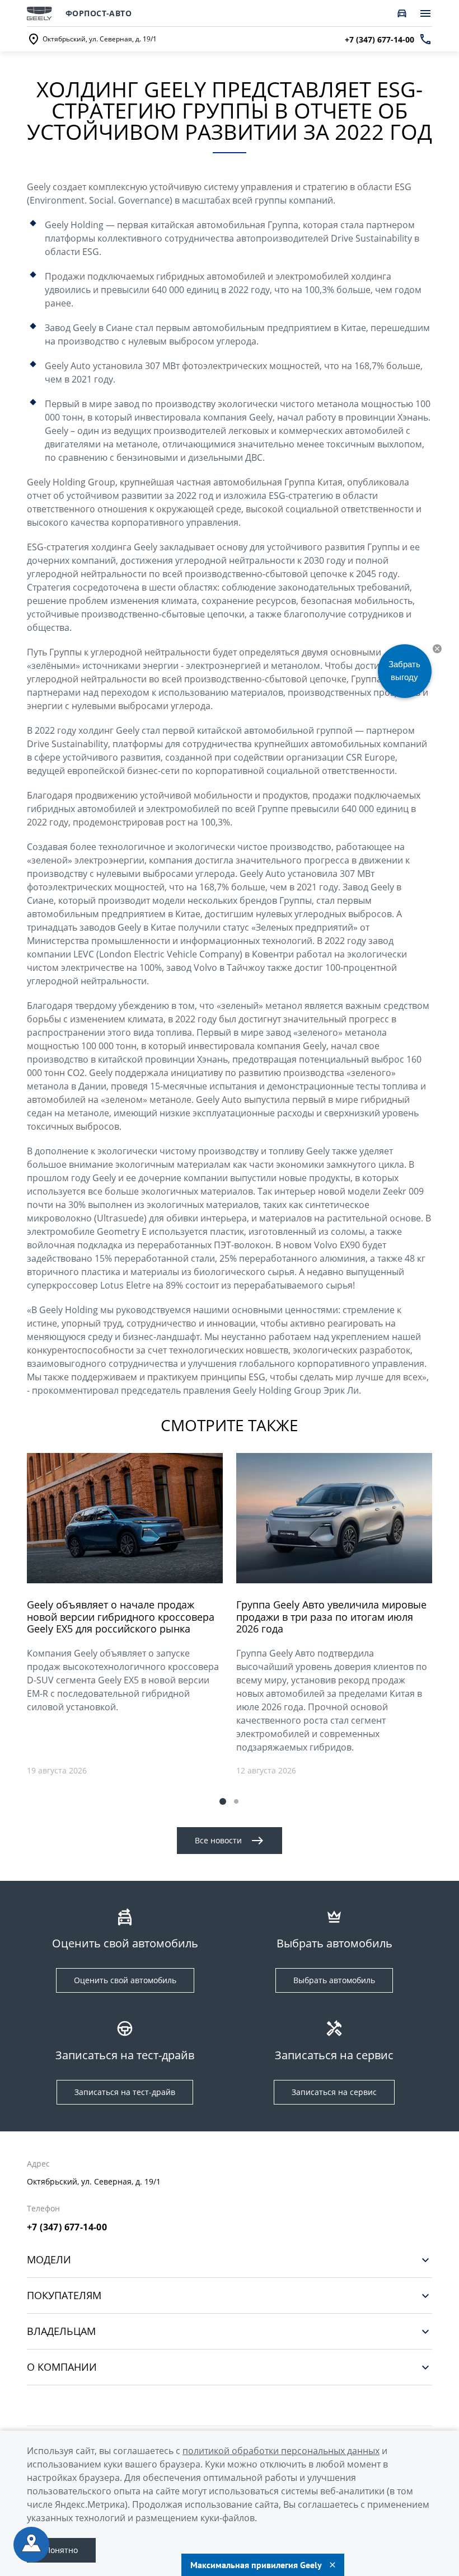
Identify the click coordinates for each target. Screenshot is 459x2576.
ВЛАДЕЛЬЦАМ (61, 2331)
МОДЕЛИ (49, 2260)
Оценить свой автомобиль (125, 1980)
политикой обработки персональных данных (281, 2451)
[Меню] (425, 13)
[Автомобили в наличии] (402, 13)
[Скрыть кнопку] (437, 649)
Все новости (218, 1840)
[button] (223, 1801)
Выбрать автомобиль (334, 1980)
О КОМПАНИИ (62, 2367)
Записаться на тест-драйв (125, 2092)
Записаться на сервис (334, 2092)
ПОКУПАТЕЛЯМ (64, 2296)
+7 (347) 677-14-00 (67, 2227)
